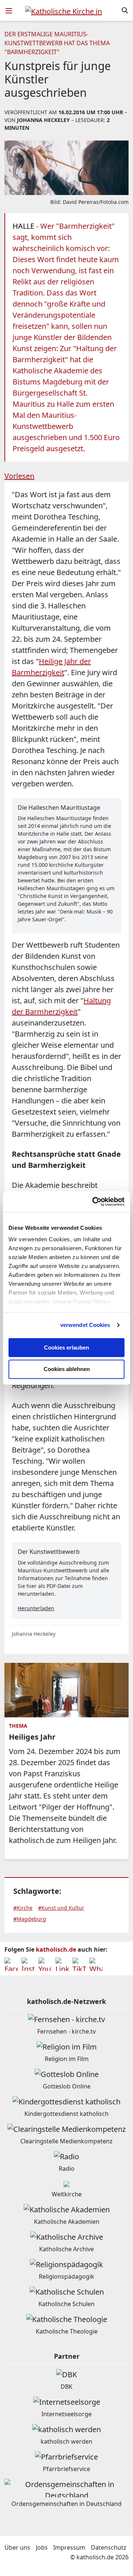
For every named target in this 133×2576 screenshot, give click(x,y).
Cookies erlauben (66, 1348)
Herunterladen (36, 1608)
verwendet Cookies (85, 1325)
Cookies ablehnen (67, 1369)
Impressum (69, 2547)
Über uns (17, 2547)
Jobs (42, 2547)
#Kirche (23, 1908)
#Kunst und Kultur (61, 1908)
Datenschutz (109, 2547)
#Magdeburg (30, 1919)
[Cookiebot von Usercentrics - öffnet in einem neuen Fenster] (94, 1202)
